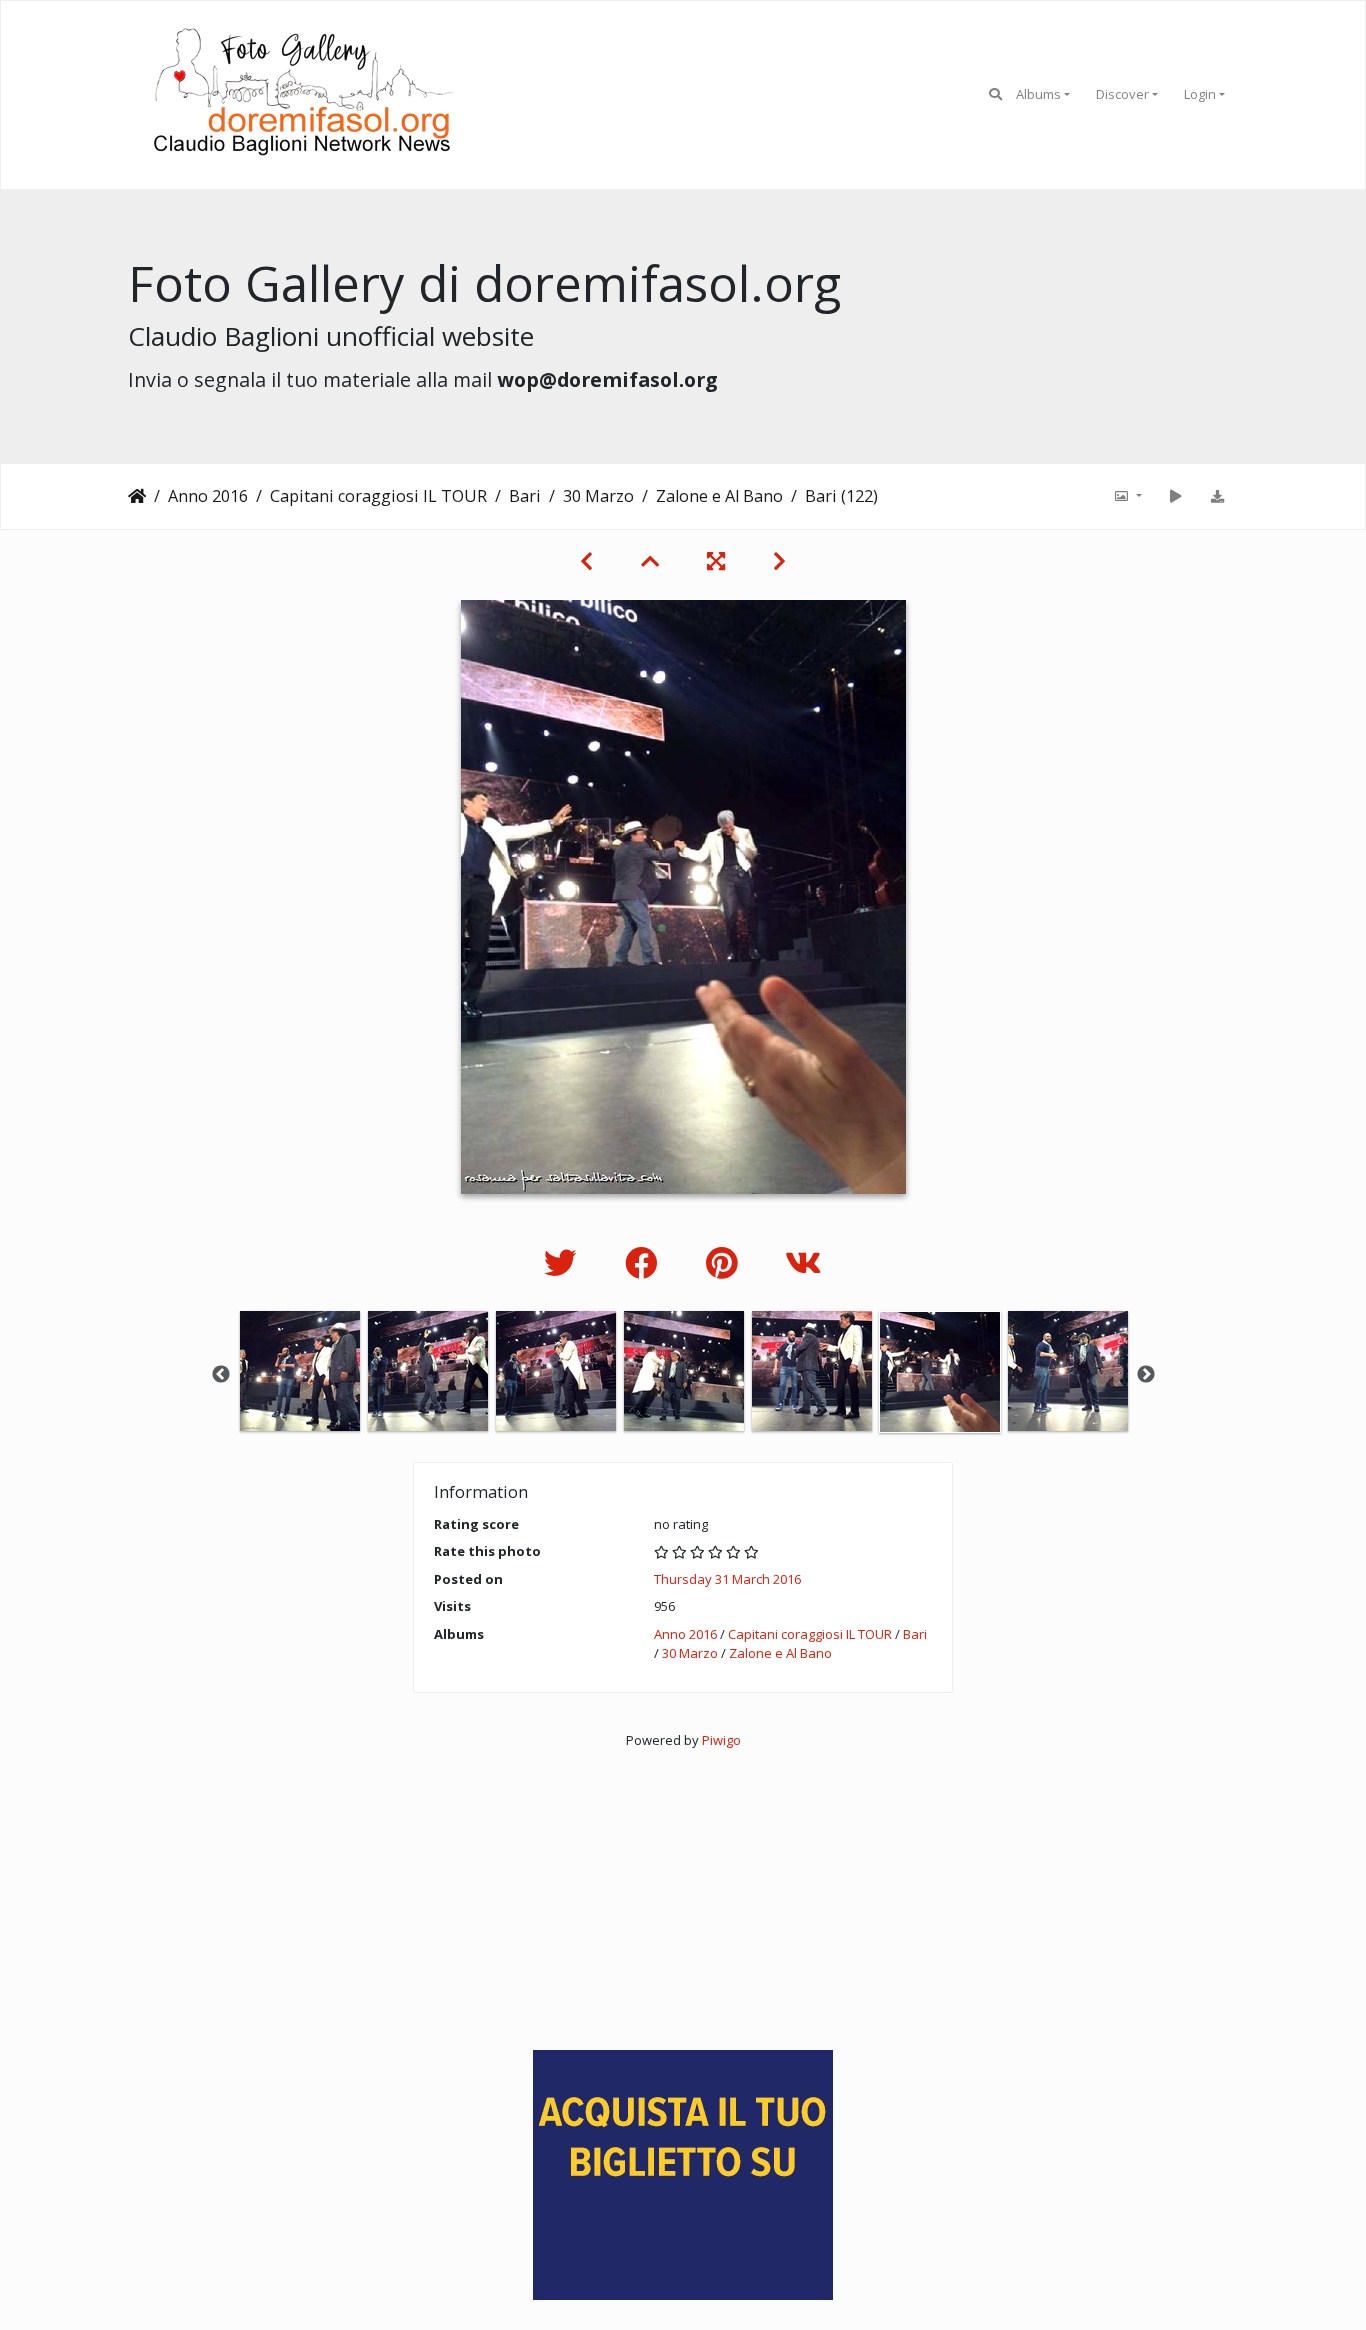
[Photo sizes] (1127, 496)
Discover (1122, 94)
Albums (1038, 94)
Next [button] (1146, 1375)
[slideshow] (1175, 496)
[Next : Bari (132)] (779, 561)
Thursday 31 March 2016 (727, 1579)
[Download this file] (1217, 496)
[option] (300, 1371)
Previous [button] (221, 1375)
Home (137, 496)
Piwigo (721, 1740)
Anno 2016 (208, 496)
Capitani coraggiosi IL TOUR (378, 496)
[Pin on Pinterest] (725, 1262)
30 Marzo (598, 496)
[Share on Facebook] (645, 1262)
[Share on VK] (803, 1262)
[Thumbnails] (650, 561)
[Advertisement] (683, 1890)
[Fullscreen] (716, 561)
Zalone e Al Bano (719, 496)
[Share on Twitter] (564, 1262)
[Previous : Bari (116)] (586, 561)
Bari (525, 496)
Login (1200, 94)
